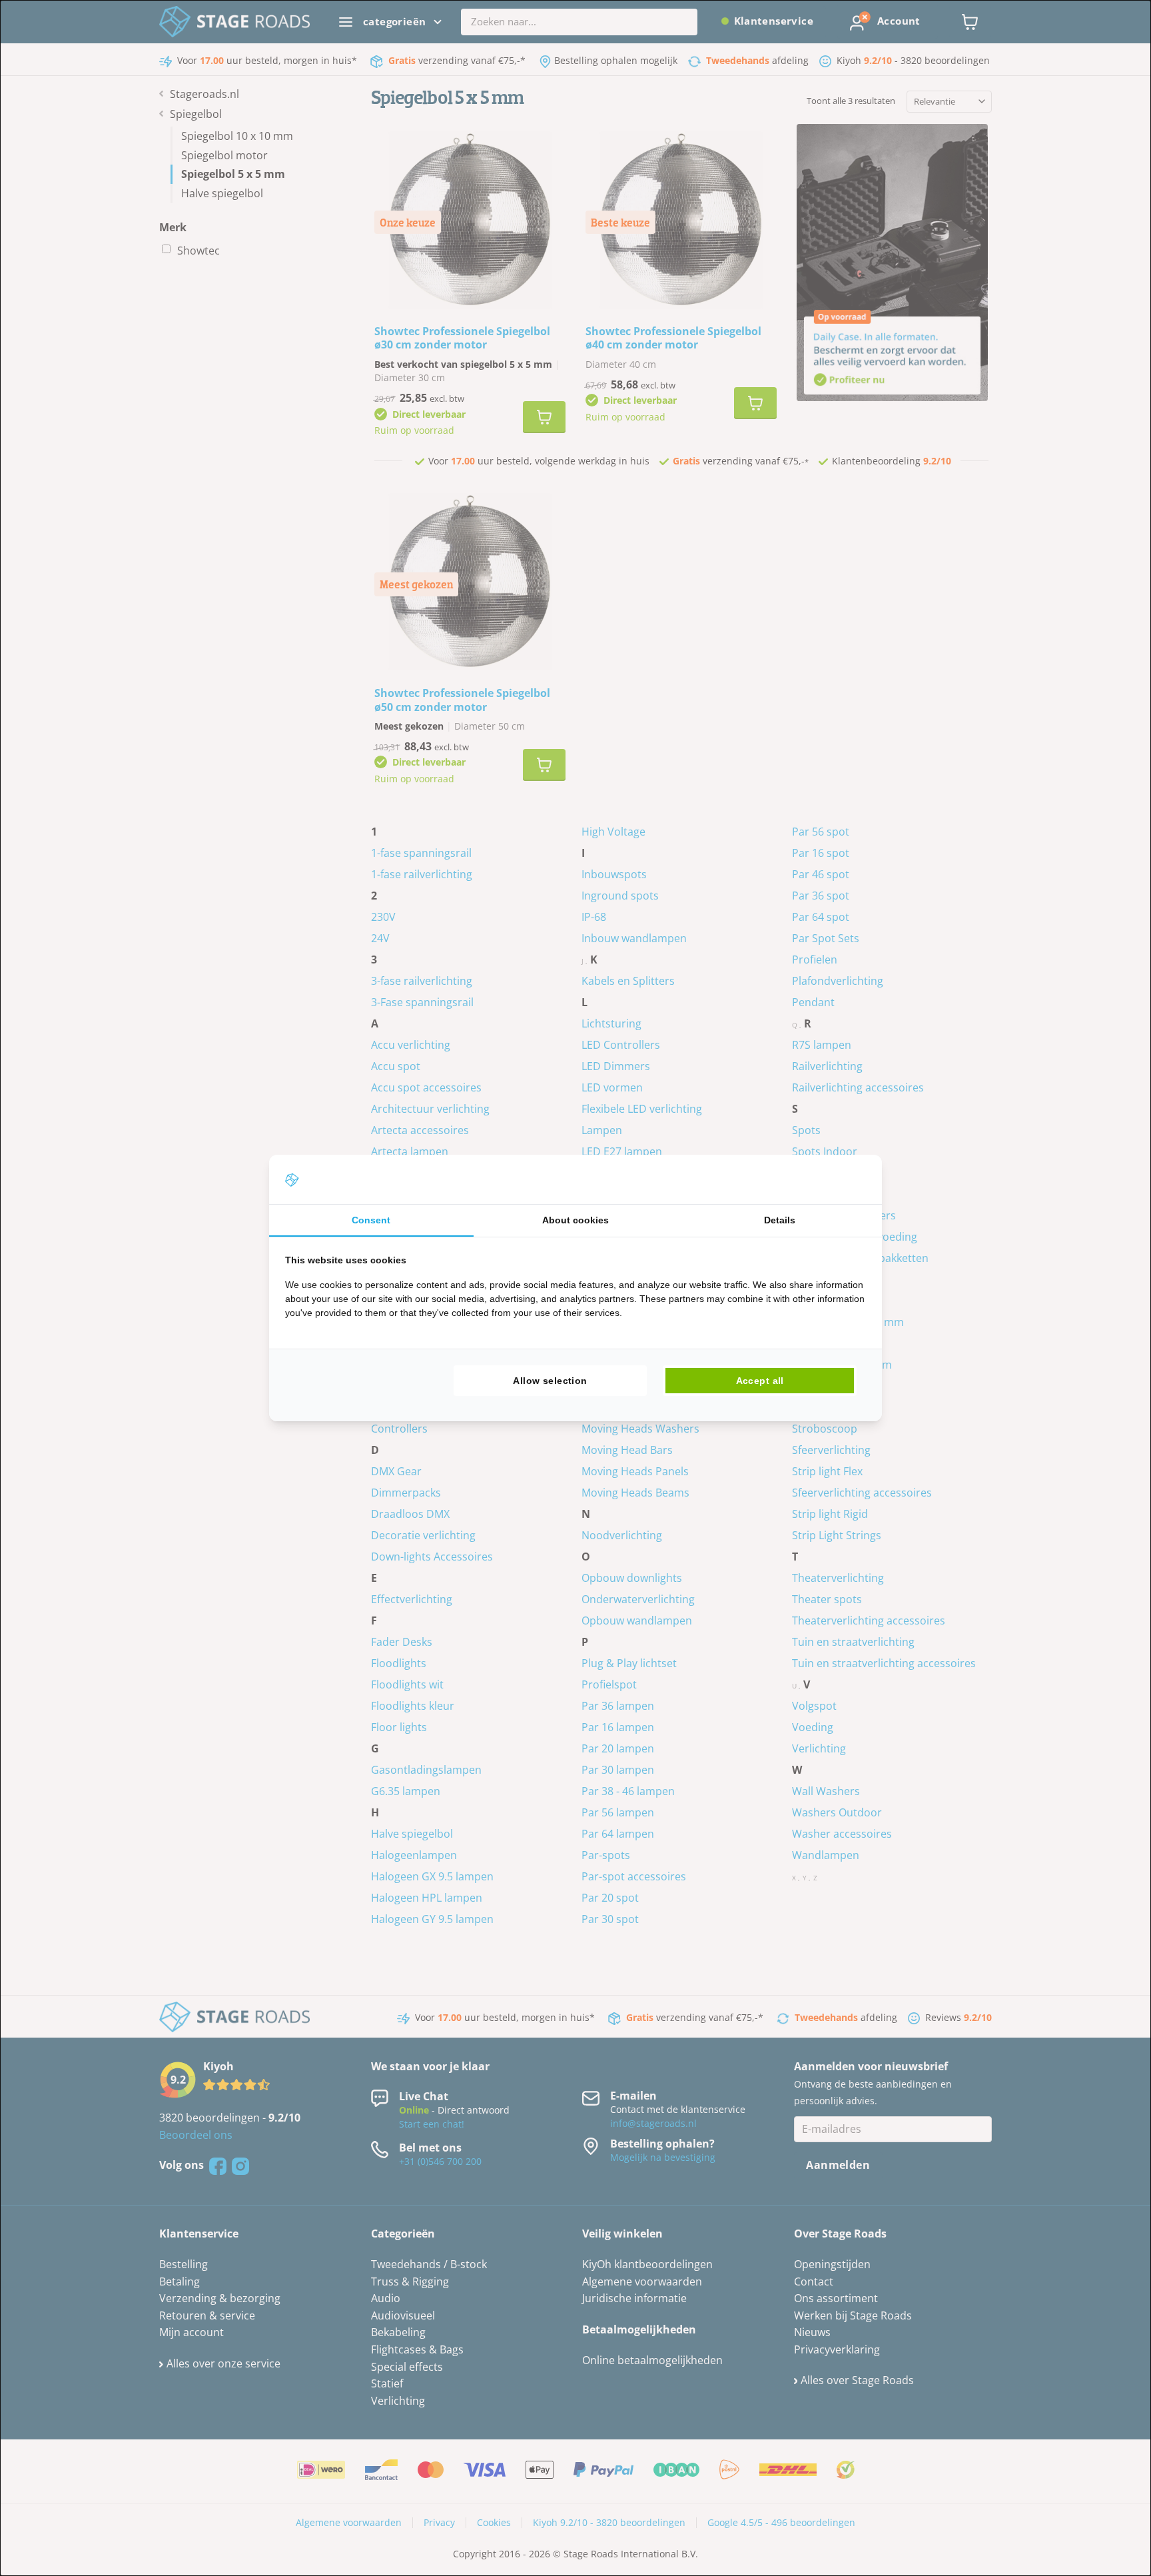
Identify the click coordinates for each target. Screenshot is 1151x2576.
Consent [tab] (371, 1220)
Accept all (760, 1381)
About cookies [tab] (575, 1220)
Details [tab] (780, 1220)
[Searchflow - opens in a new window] (849, 1179)
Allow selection (550, 1381)
